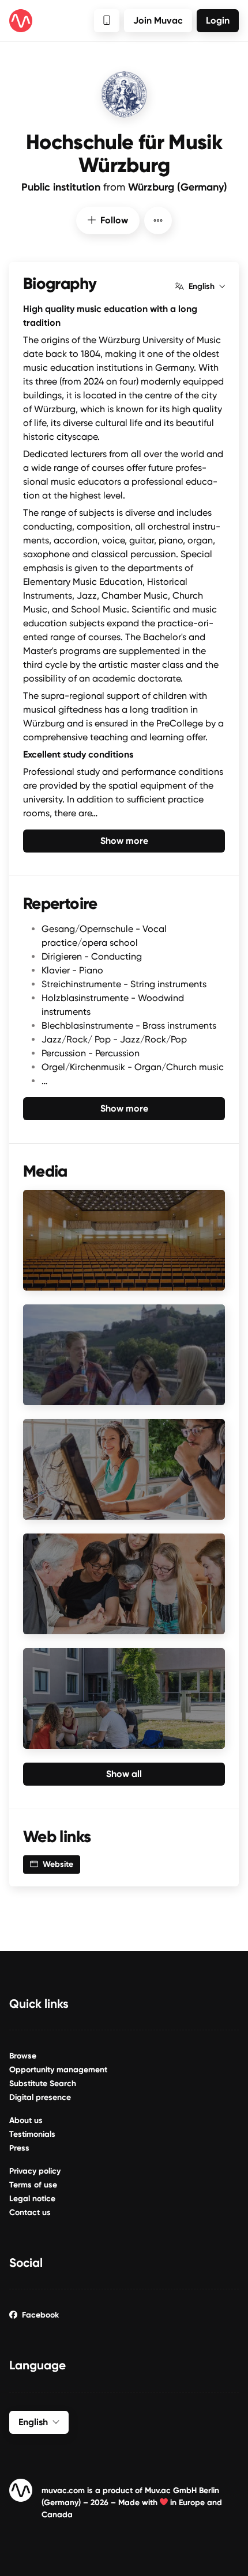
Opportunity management (58, 2070)
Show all (124, 1774)
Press (19, 2148)
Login (218, 20)
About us (26, 2120)
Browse (23, 2056)
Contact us (30, 2212)
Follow (114, 220)
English (202, 287)
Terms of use (33, 2185)
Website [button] (58, 1864)
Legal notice (32, 2199)
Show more (124, 841)
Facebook (40, 2315)
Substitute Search (43, 2084)
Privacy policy (35, 2171)
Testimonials (32, 2134)
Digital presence (40, 2097)
